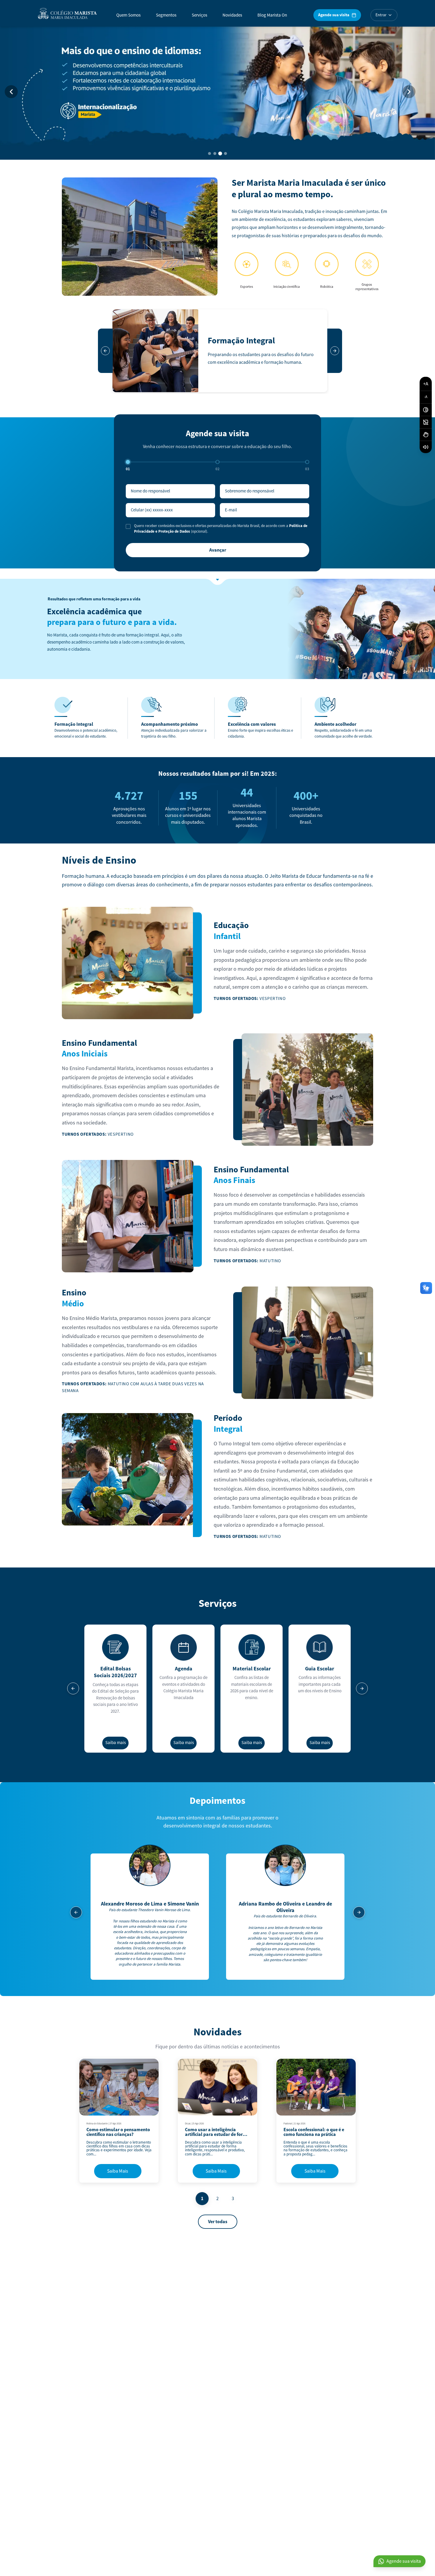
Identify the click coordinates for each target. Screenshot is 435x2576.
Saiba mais (116, 1743)
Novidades (232, 15)
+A (426, 384)
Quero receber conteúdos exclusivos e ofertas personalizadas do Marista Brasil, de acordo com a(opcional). (221, 529)
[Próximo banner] (409, 92)
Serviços (199, 15)
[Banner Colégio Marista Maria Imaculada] (217, 92)
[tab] (210, 153)
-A (426, 397)
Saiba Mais (118, 2171)
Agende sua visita (334, 15)
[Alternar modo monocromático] (426, 422)
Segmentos (166, 15)
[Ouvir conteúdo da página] (426, 447)
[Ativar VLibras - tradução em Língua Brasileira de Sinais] (426, 434)
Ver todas (218, 2222)
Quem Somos (128, 15)
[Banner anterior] (11, 92)
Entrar (381, 15)
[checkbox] (128, 526)
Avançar (218, 550)
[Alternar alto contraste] (426, 410)
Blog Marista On (272, 15)
